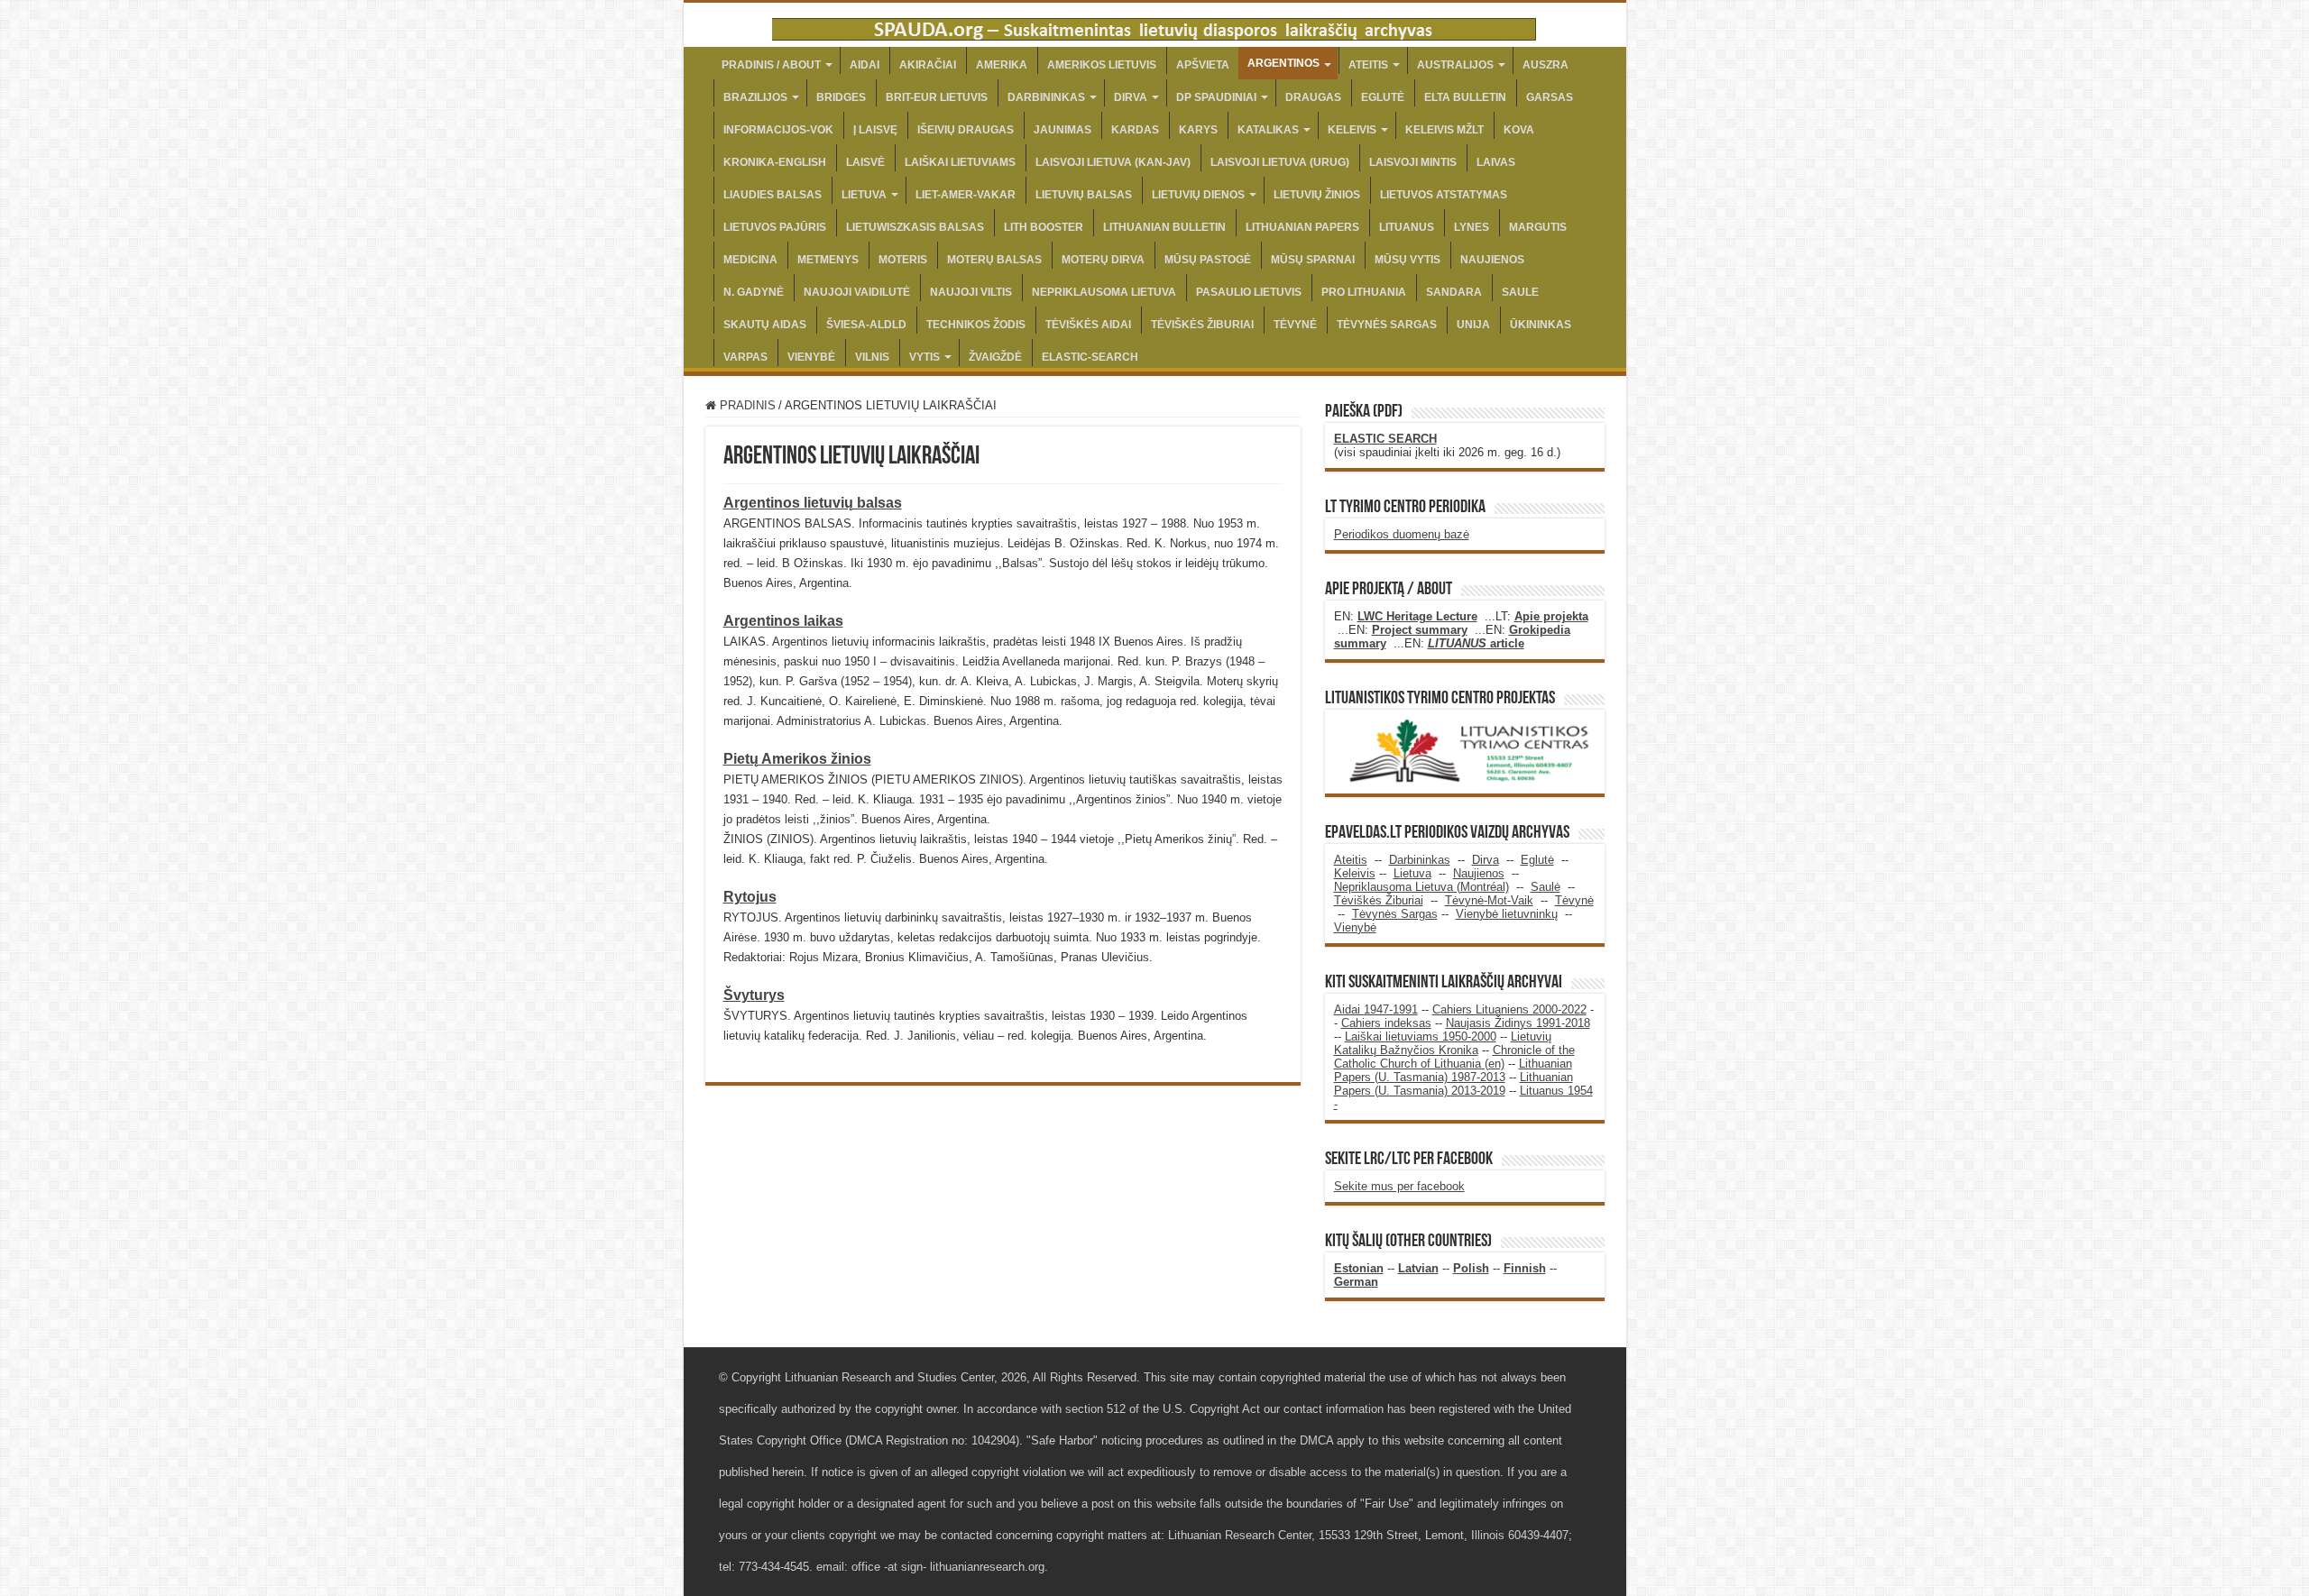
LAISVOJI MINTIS (1413, 162)
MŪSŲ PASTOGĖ (1208, 260)
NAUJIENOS (1492, 260)
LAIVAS (1496, 162)
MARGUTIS (1538, 227)
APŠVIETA (1203, 65)
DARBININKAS (1046, 97)
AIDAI (865, 65)
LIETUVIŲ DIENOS (1198, 195)
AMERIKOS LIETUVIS (1102, 65)
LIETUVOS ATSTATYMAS (1444, 195)
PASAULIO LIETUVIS (1249, 292)
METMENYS (828, 260)
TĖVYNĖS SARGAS (1387, 325)
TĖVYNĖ (1295, 325)
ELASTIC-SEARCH (1090, 357)
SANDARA (1454, 292)
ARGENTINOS (1283, 63)
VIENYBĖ (811, 357)
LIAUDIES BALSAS (773, 195)
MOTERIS (903, 260)
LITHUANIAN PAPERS (1302, 227)
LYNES (1472, 227)
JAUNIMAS (1063, 130)
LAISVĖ (865, 162)
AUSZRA (1545, 65)
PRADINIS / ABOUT (771, 65)
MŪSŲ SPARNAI (1313, 260)
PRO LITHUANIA (1364, 292)
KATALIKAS (1268, 130)
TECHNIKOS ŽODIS (976, 325)
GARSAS (1550, 97)
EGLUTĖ (1383, 97)
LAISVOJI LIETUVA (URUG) (1280, 162)
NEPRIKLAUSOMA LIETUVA (1104, 292)
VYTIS (925, 357)
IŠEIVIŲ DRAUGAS (966, 130)
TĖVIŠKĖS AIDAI (1088, 325)
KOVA (1519, 130)
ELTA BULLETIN (1465, 97)
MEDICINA (750, 260)
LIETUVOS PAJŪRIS (775, 227)
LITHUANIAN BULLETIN (1164, 227)
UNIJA (1473, 325)
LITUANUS (1407, 227)
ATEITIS (1368, 65)
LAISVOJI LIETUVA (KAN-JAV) (1113, 162)
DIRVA (1131, 97)
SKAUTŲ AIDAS (765, 325)
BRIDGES (841, 97)
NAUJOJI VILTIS (971, 292)
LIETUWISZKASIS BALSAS (915, 227)
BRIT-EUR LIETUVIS (937, 97)
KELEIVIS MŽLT (1444, 130)
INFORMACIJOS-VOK (778, 130)
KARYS (1198, 130)
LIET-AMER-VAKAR (966, 195)
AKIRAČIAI (928, 65)
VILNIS (872, 357)
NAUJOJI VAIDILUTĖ (857, 292)
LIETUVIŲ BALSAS (1084, 195)
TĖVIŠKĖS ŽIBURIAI (1202, 325)
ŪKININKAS (1541, 325)
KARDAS (1135, 130)
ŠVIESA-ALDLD (866, 325)
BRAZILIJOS (755, 97)
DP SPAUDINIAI (1216, 97)
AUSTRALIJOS (1455, 65)
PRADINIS (746, 405)
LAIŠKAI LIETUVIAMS (960, 162)
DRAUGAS (1313, 97)
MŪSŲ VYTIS (1407, 260)
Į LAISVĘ (875, 130)
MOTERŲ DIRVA (1103, 260)
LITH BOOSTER (1044, 227)
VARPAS (745, 357)
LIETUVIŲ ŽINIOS (1317, 195)
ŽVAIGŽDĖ (995, 357)
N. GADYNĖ (754, 292)
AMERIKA (1002, 65)
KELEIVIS (1352, 130)
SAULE (1520, 292)
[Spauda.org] (1154, 26)
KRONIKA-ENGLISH (775, 162)
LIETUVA (864, 195)
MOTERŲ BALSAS (994, 260)
